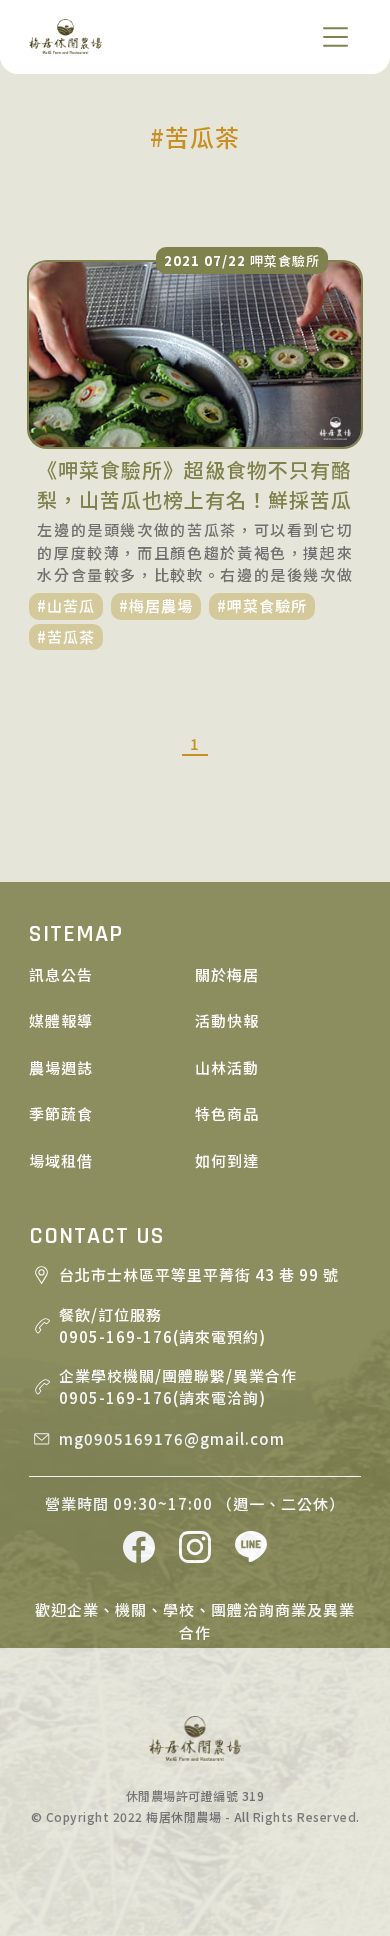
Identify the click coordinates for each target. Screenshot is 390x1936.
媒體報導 (61, 1020)
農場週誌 (61, 1067)
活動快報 (227, 1020)
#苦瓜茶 (66, 636)
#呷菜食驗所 (262, 605)
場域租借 (61, 1160)
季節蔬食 (61, 1113)
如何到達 (227, 1160)
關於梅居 (227, 974)
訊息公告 (61, 974)
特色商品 (227, 1113)
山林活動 (227, 1067)
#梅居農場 (156, 605)
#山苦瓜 (66, 605)
